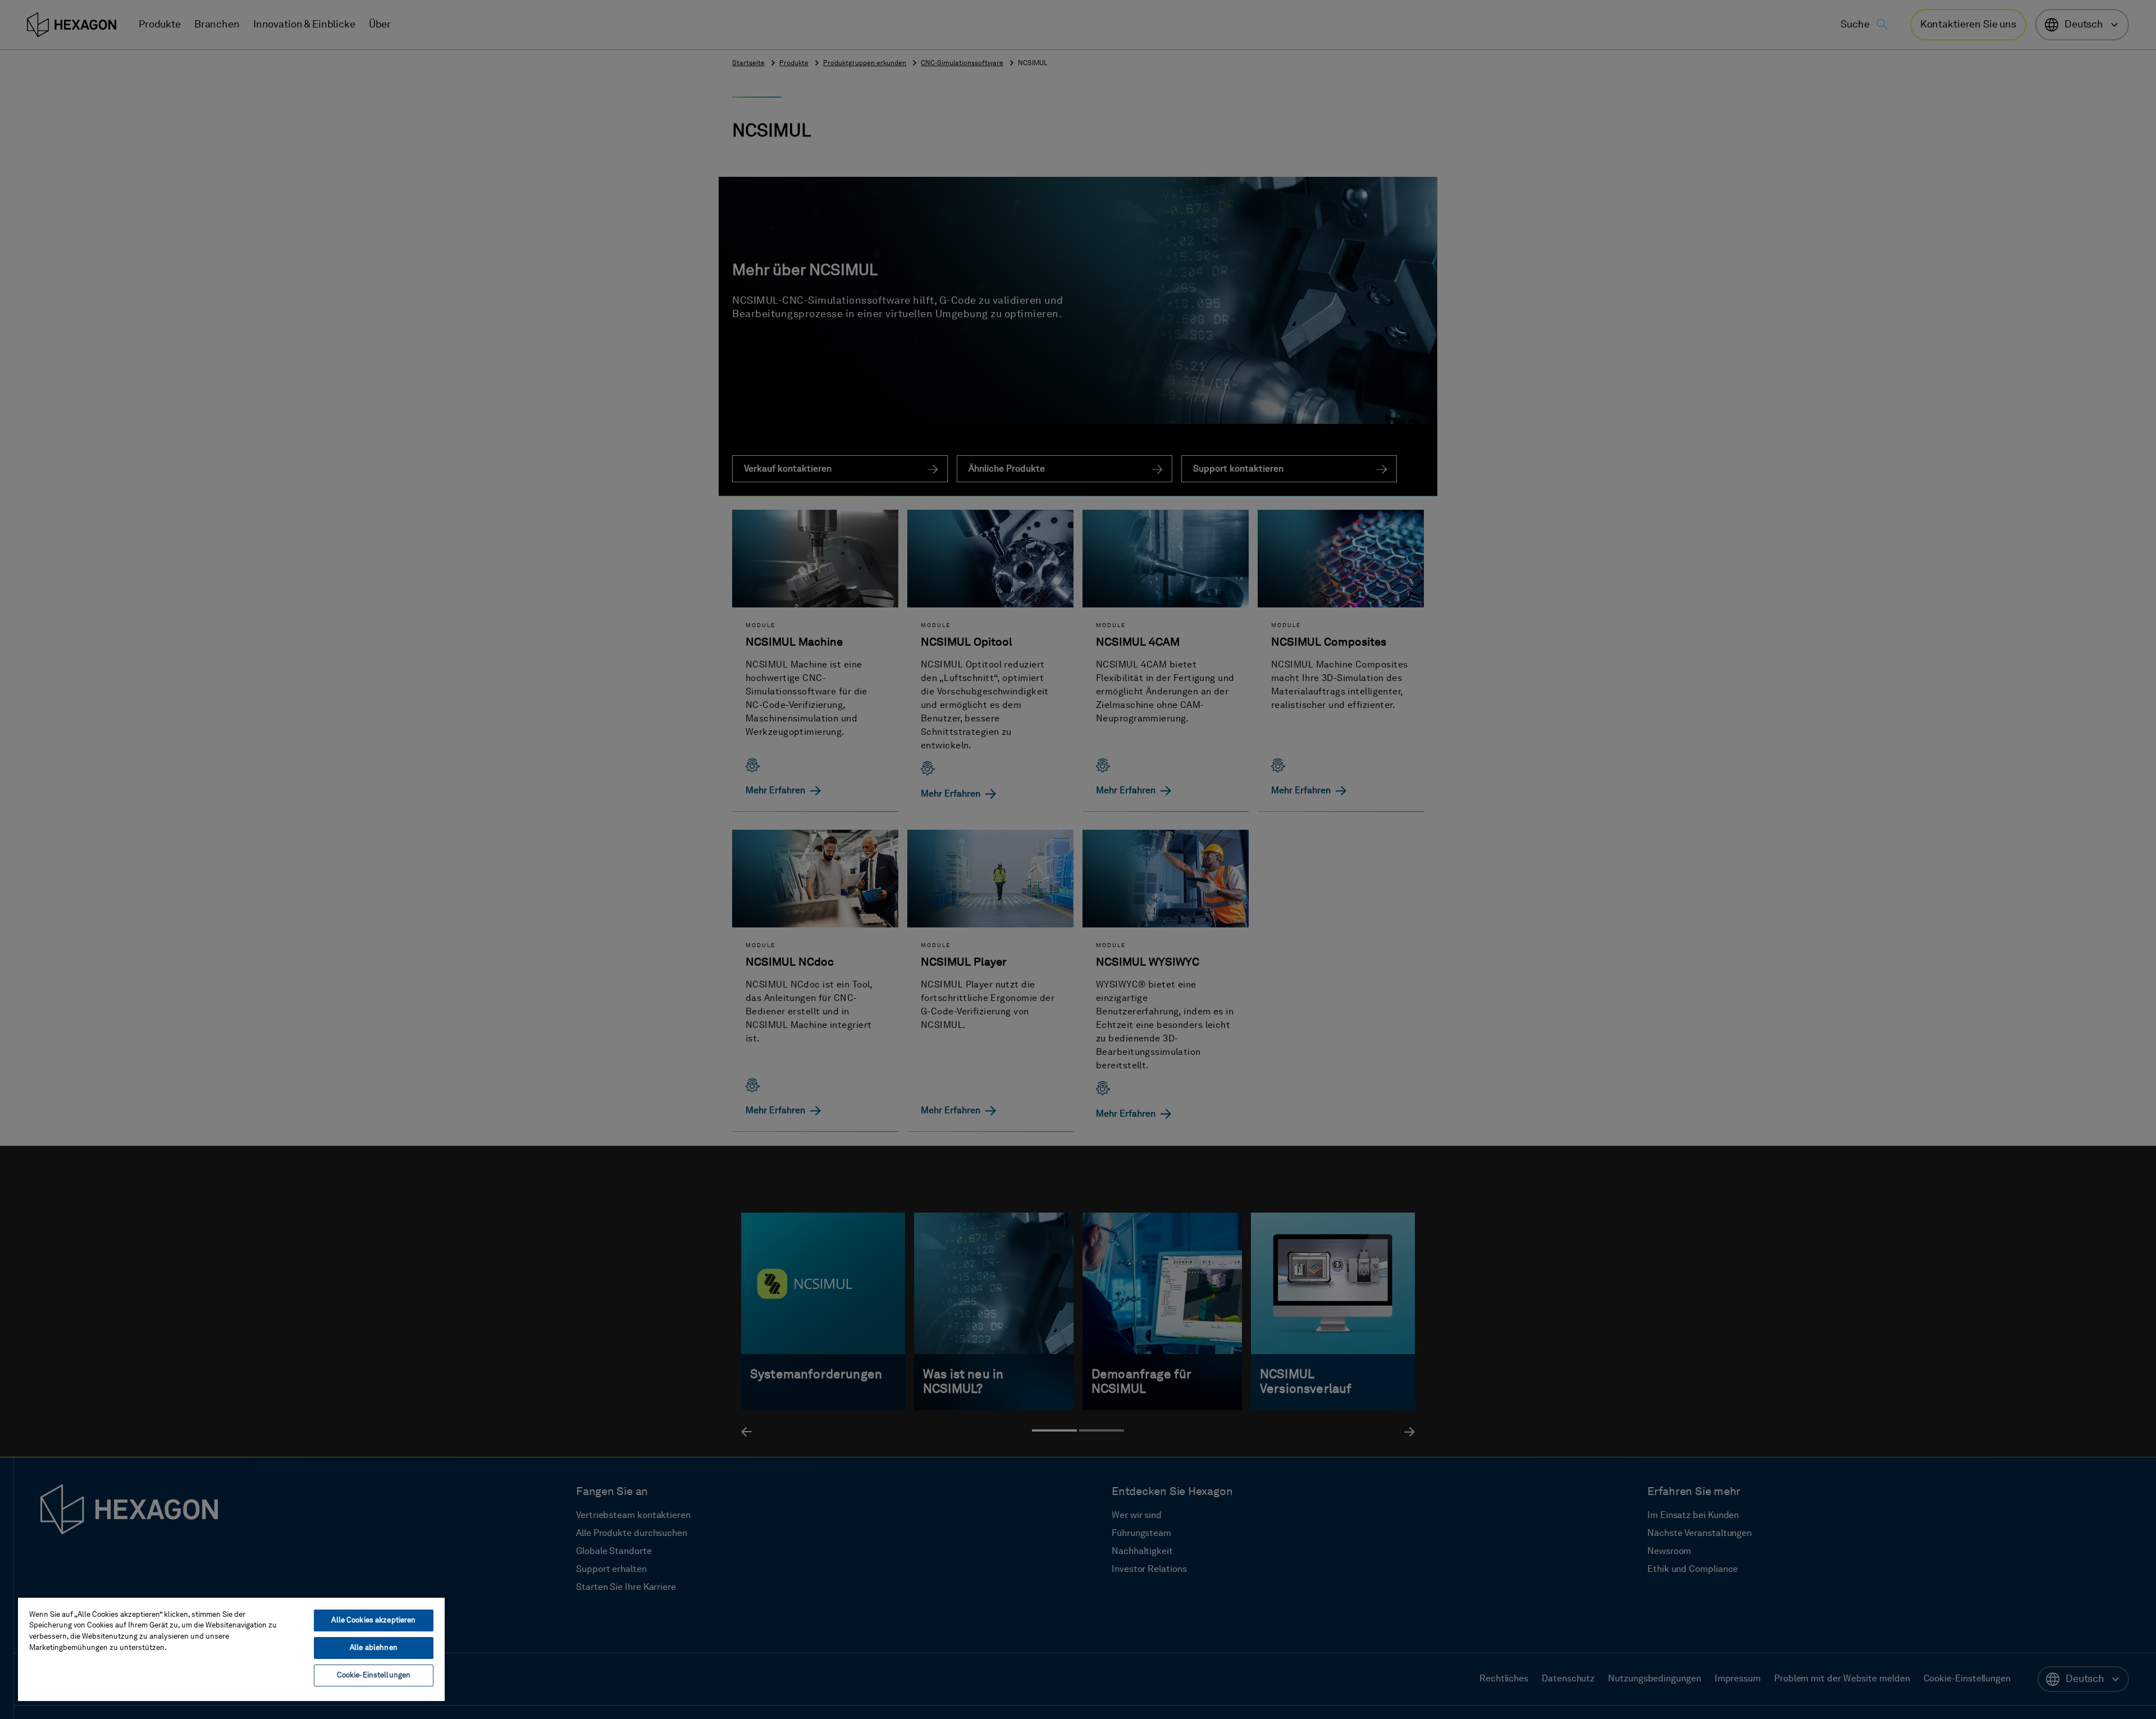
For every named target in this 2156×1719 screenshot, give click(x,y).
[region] (231, 1649)
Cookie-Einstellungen (374, 1675)
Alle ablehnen (374, 1648)
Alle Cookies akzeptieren (373, 1620)
